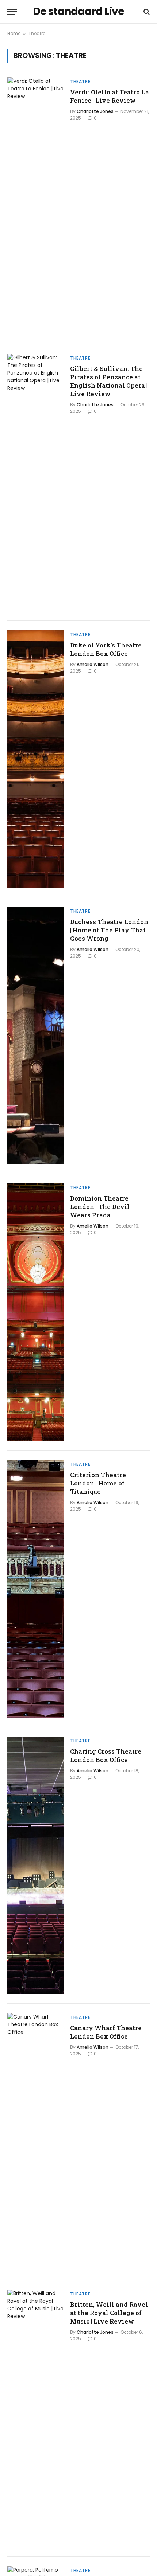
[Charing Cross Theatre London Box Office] (36, 1865)
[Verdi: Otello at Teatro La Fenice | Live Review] (36, 206)
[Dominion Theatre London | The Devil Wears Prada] (36, 1312)
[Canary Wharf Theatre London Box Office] (36, 2142)
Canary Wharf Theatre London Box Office (106, 2032)
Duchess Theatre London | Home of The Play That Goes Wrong (109, 930)
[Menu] (12, 12)
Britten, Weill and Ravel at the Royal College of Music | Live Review (109, 2313)
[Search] (146, 12)
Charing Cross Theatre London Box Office (106, 1755)
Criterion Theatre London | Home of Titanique (98, 1483)
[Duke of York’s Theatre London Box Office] (36, 759)
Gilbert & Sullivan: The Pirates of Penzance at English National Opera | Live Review (109, 381)
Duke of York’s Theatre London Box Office (106, 649)
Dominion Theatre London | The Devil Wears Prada (100, 1207)
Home (14, 33)
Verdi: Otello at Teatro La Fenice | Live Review (110, 96)
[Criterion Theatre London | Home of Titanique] (36, 1589)
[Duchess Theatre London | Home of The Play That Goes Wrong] (36, 1036)
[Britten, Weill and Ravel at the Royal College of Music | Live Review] (36, 2418)
